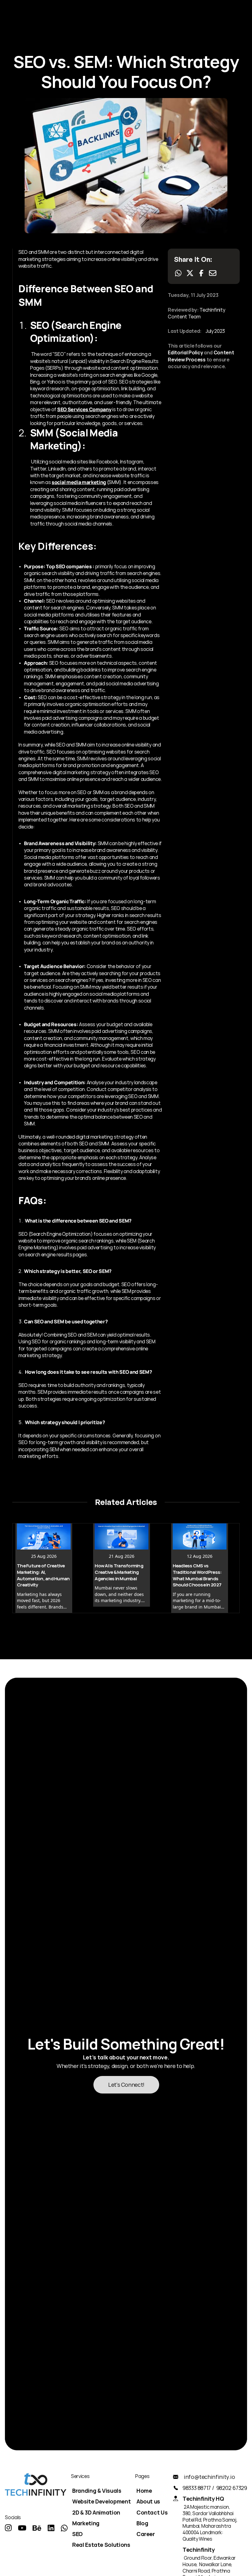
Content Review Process (201, 356)
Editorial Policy (185, 353)
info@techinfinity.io (209, 2477)
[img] (8, 2528)
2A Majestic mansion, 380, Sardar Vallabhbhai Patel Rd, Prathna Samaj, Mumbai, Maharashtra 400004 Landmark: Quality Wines (210, 2523)
